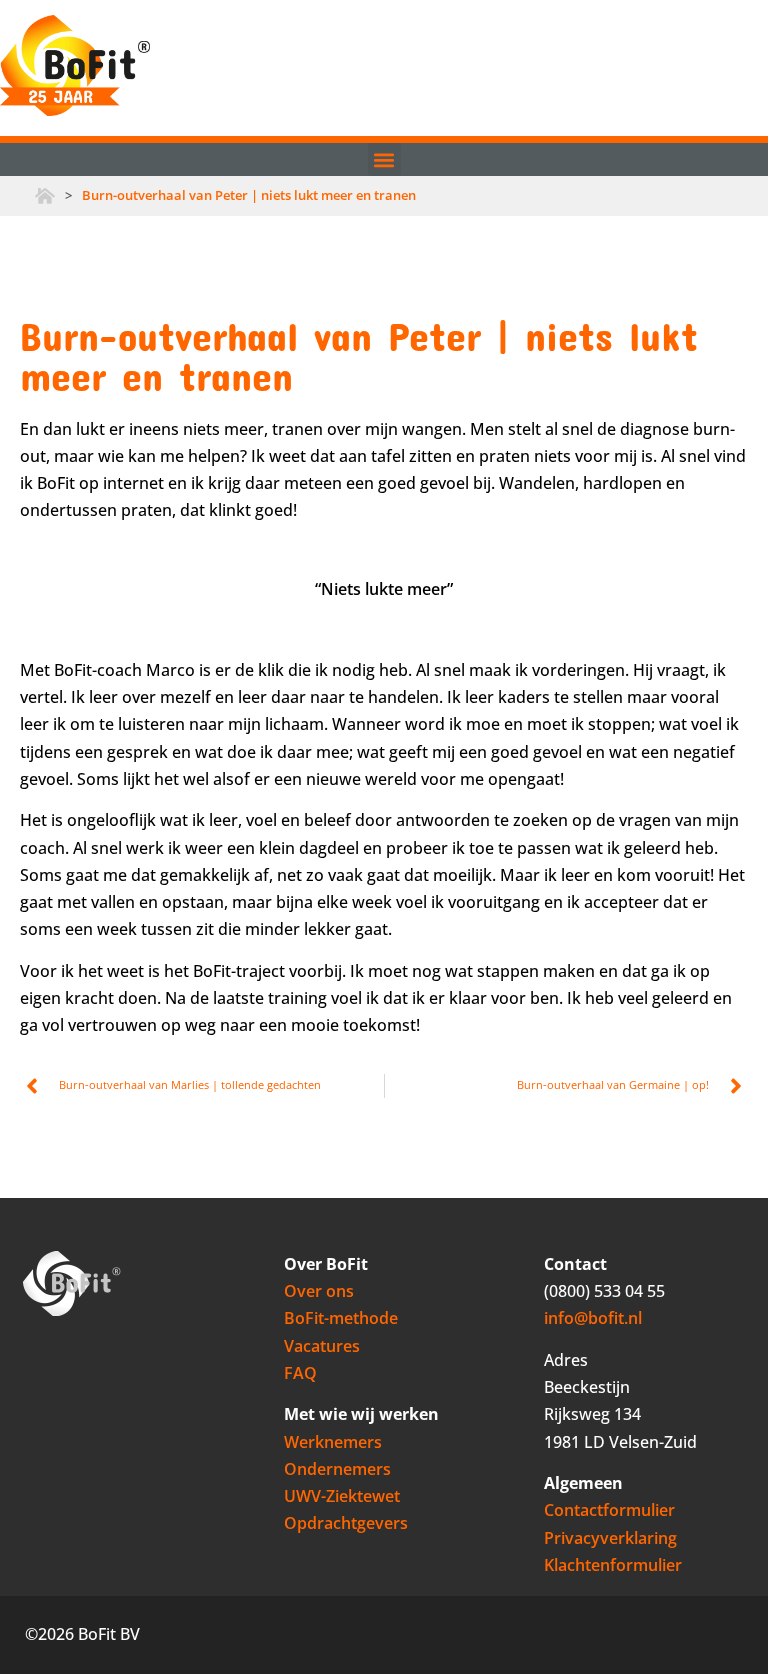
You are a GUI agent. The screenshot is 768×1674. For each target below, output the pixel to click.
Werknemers (333, 1442)
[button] (384, 159)
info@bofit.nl (593, 1318)
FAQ (300, 1373)
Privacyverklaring (610, 1538)
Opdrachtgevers (346, 1523)
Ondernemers (337, 1469)
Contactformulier (609, 1510)
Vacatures (322, 1346)
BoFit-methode (341, 1318)
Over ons (319, 1291)
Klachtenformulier (613, 1565)
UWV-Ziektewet (342, 1496)
